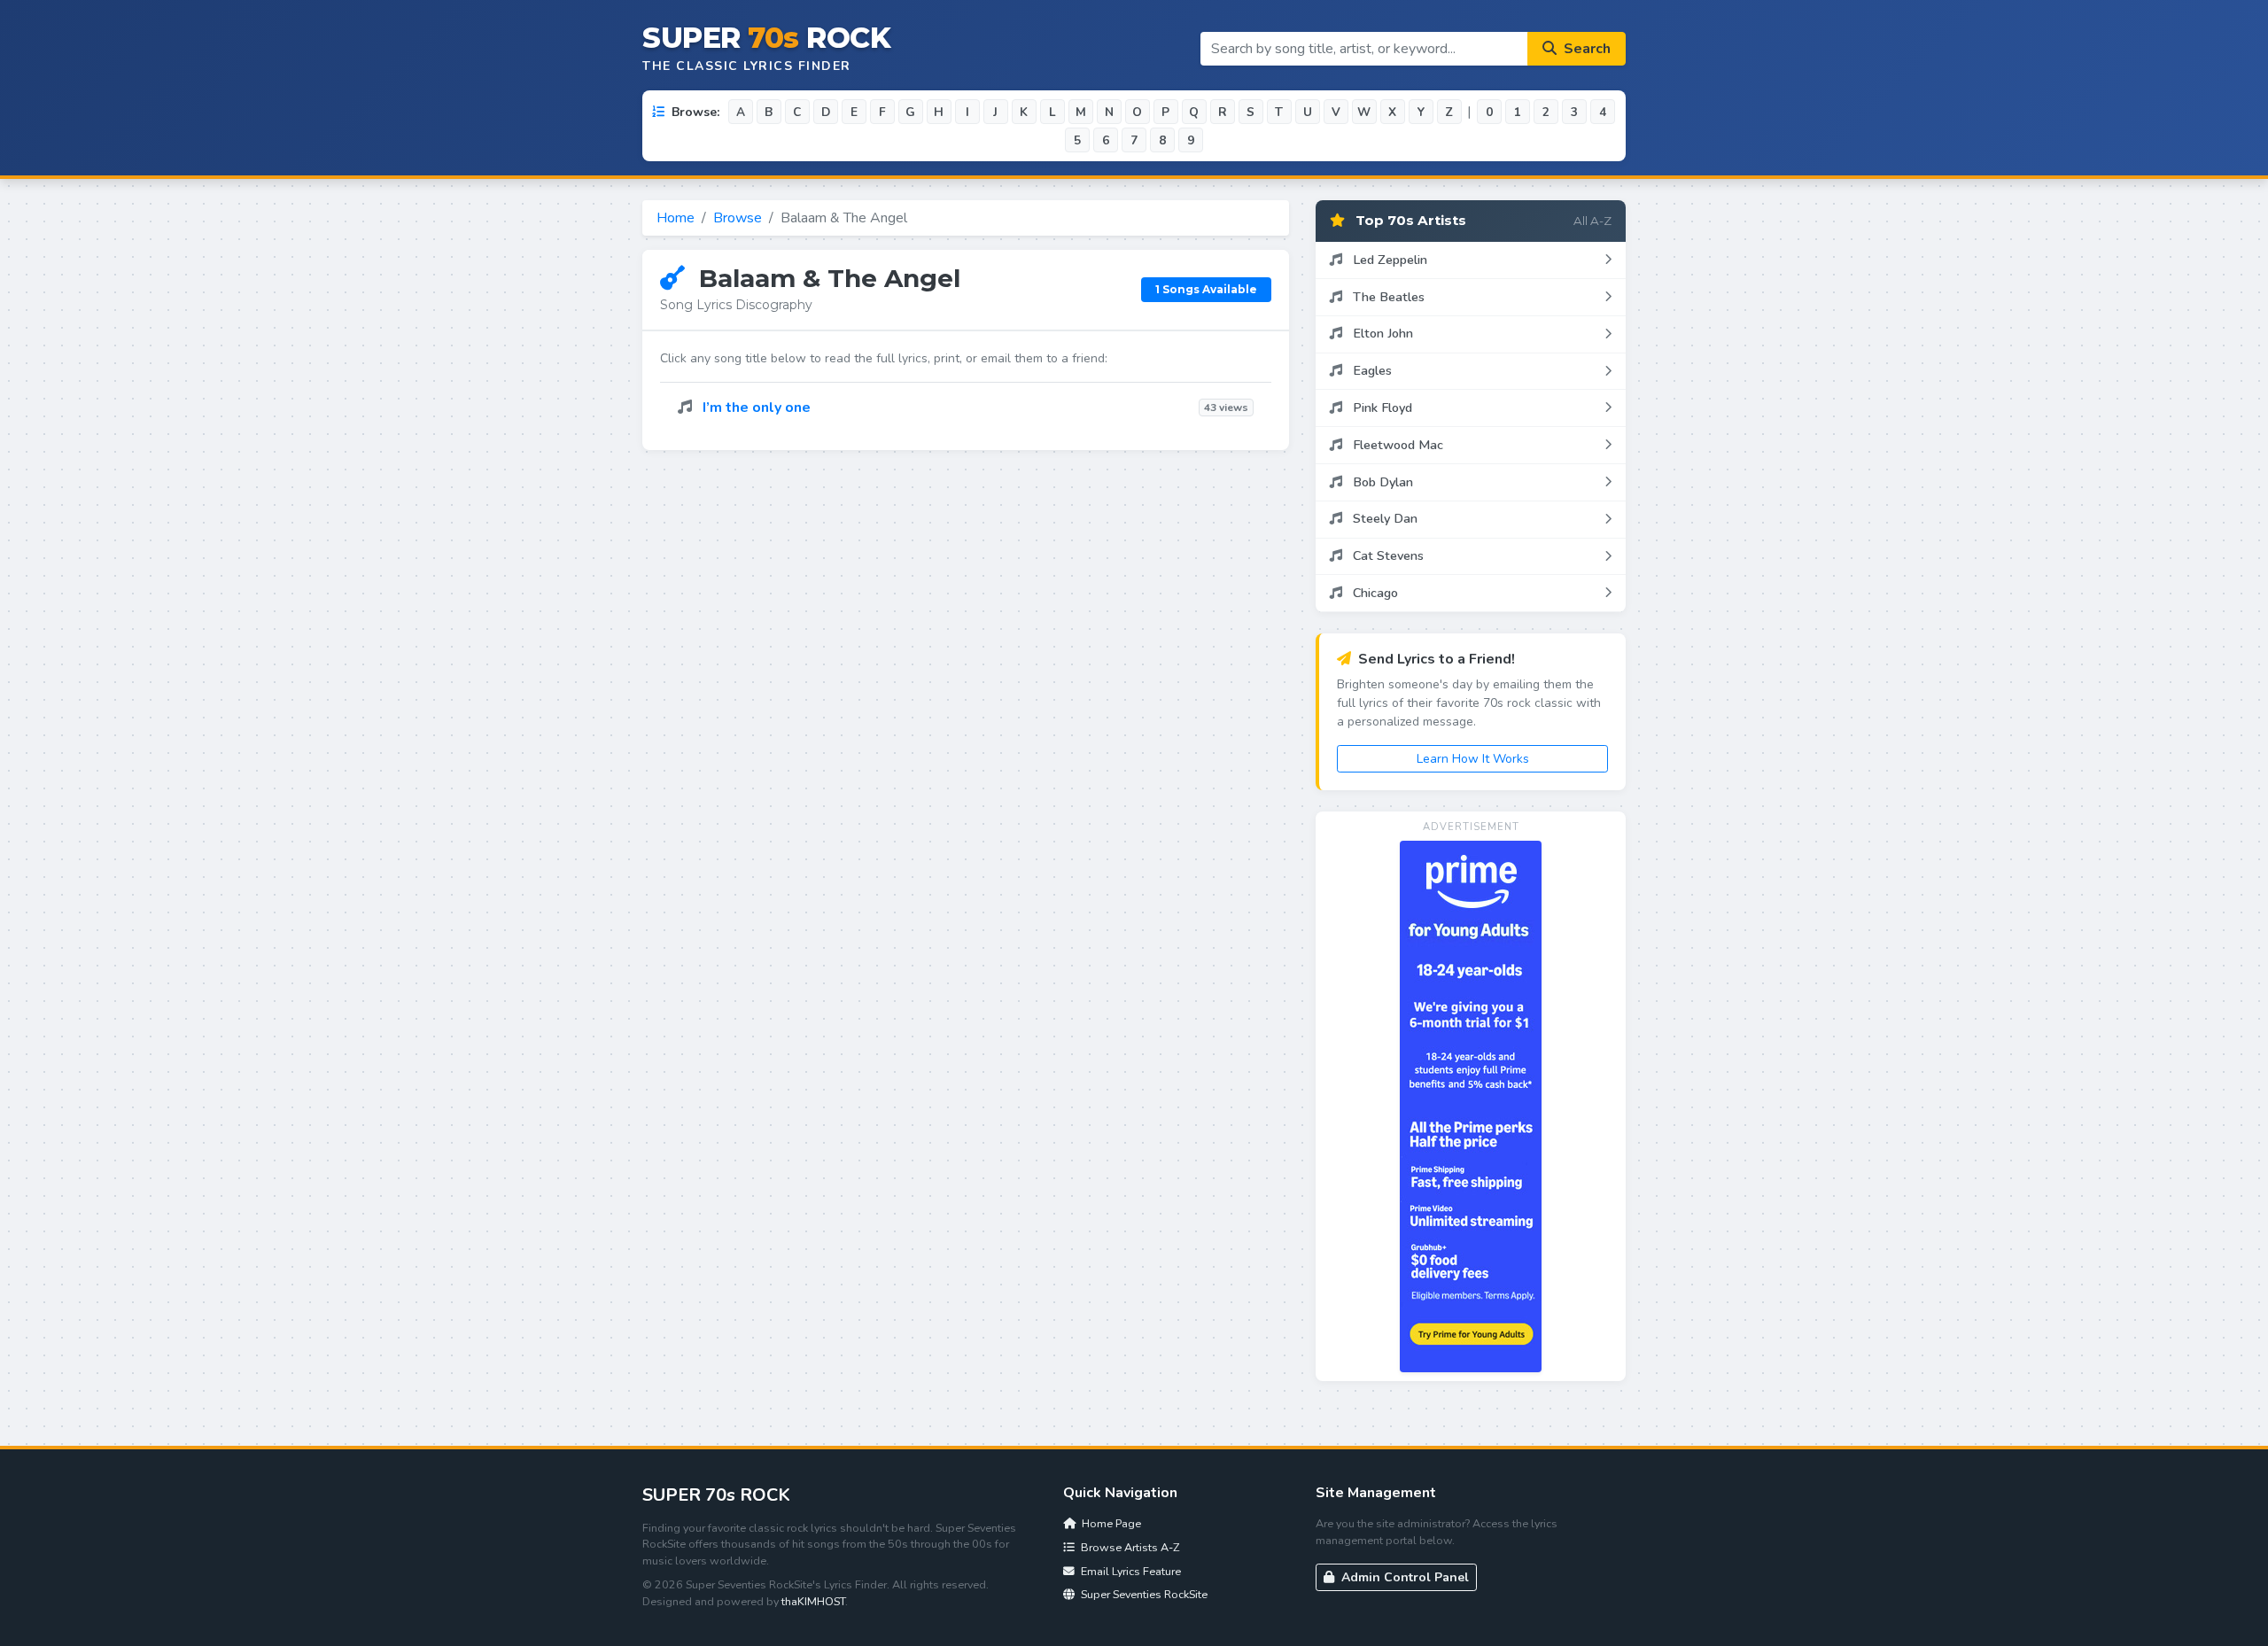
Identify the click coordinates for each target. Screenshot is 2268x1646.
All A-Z (1592, 221)
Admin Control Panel (1403, 1577)
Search (1585, 49)
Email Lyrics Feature (1130, 1571)
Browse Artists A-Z (1129, 1547)
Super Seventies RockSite (1143, 1594)
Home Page (1110, 1523)
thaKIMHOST (813, 1601)
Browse (738, 218)
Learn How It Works (1473, 759)
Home (676, 218)
